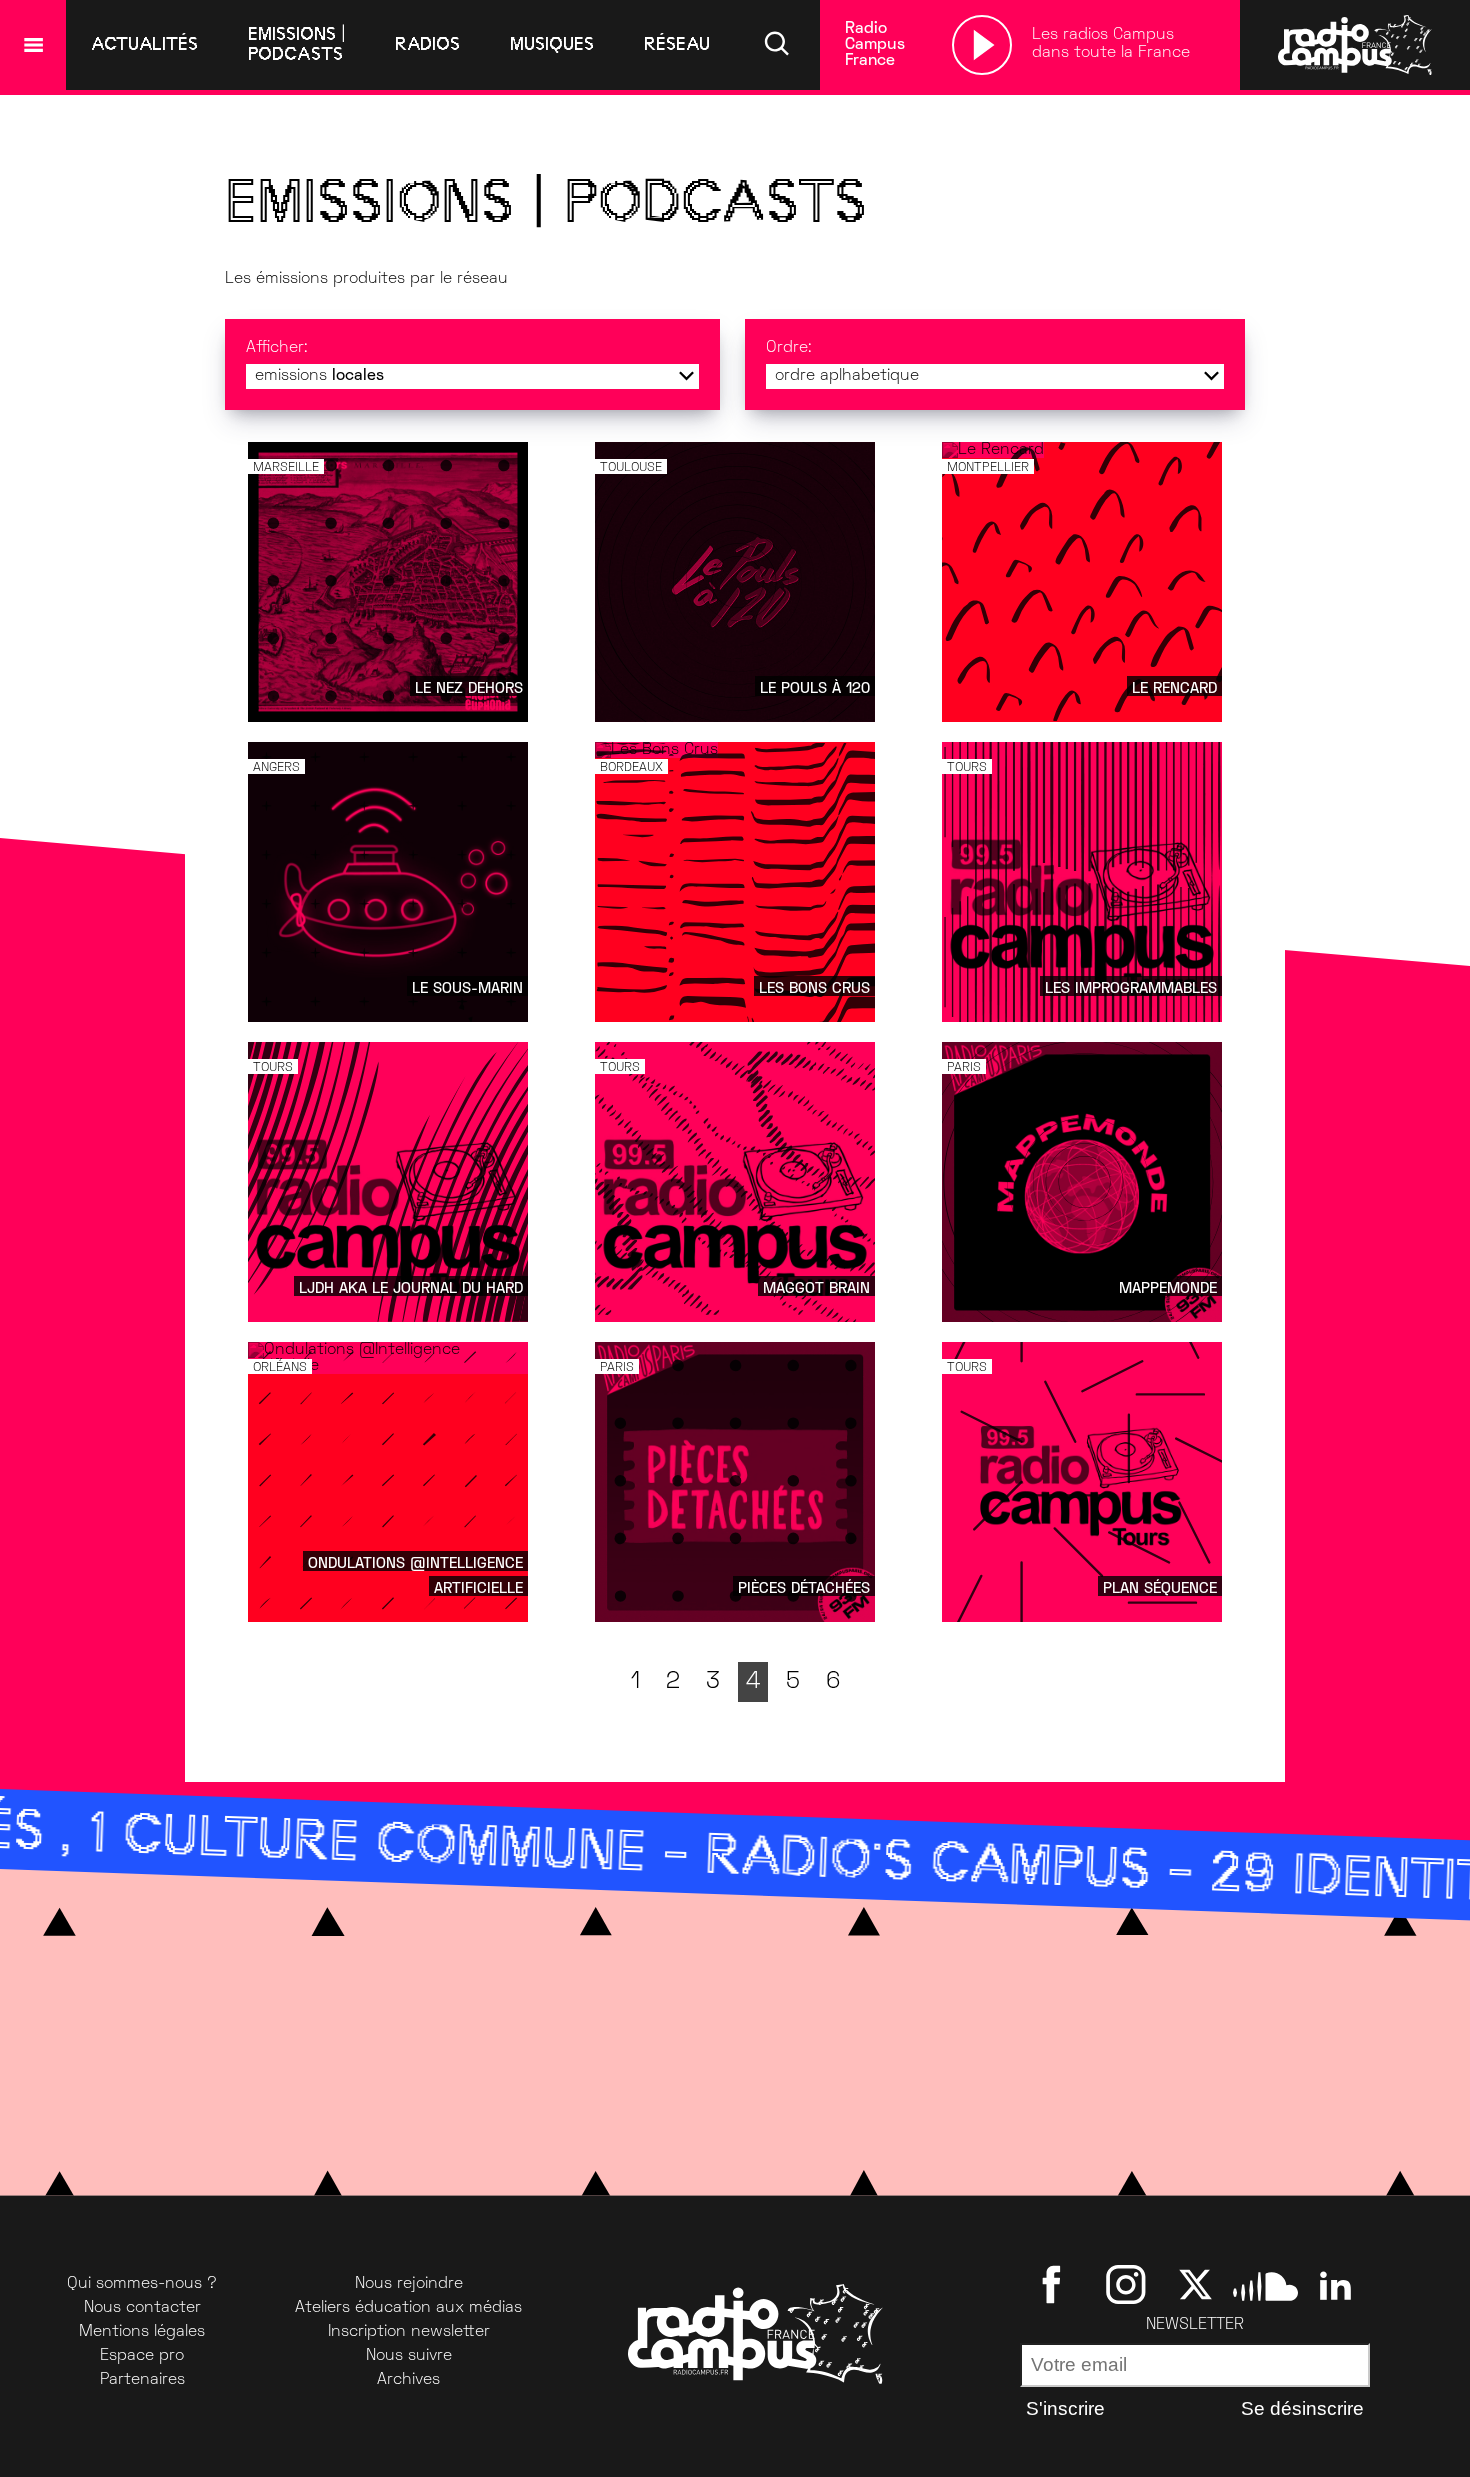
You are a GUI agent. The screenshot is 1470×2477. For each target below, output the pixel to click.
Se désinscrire (1302, 2408)
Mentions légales (142, 2332)
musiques (552, 44)
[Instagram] (1125, 2284)
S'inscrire (1065, 2408)
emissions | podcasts (296, 44)
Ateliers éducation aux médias (408, 2308)
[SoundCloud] (1265, 2284)
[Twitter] (1195, 2284)
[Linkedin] (1335, 2284)
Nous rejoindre (409, 2284)
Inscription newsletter (409, 2332)
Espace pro (142, 2356)
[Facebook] (1055, 2284)
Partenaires (142, 2380)
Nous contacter (142, 2308)
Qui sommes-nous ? (142, 2284)
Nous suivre (409, 2356)
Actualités (144, 44)
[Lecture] (982, 45)
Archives (408, 2380)
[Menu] (33, 45)
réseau (677, 44)
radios (427, 44)
